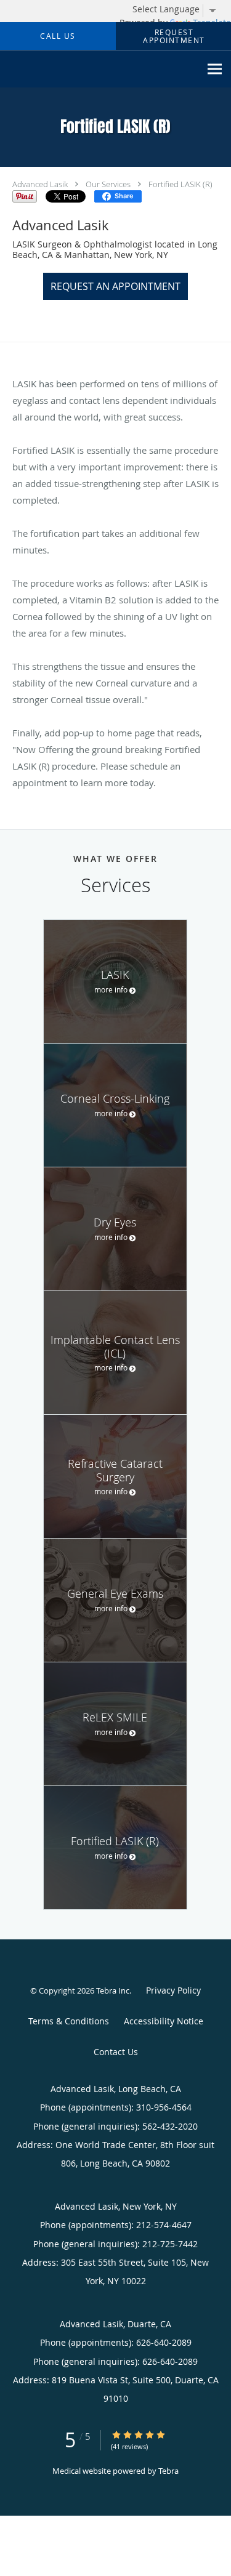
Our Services (108, 184)
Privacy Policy (173, 1990)
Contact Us (116, 2052)
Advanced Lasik (40, 184)
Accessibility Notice (164, 2021)
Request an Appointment (115, 286)
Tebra (168, 2471)
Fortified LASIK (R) (180, 184)
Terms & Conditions (69, 2021)
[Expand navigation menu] (215, 69)
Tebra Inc (113, 1990)
